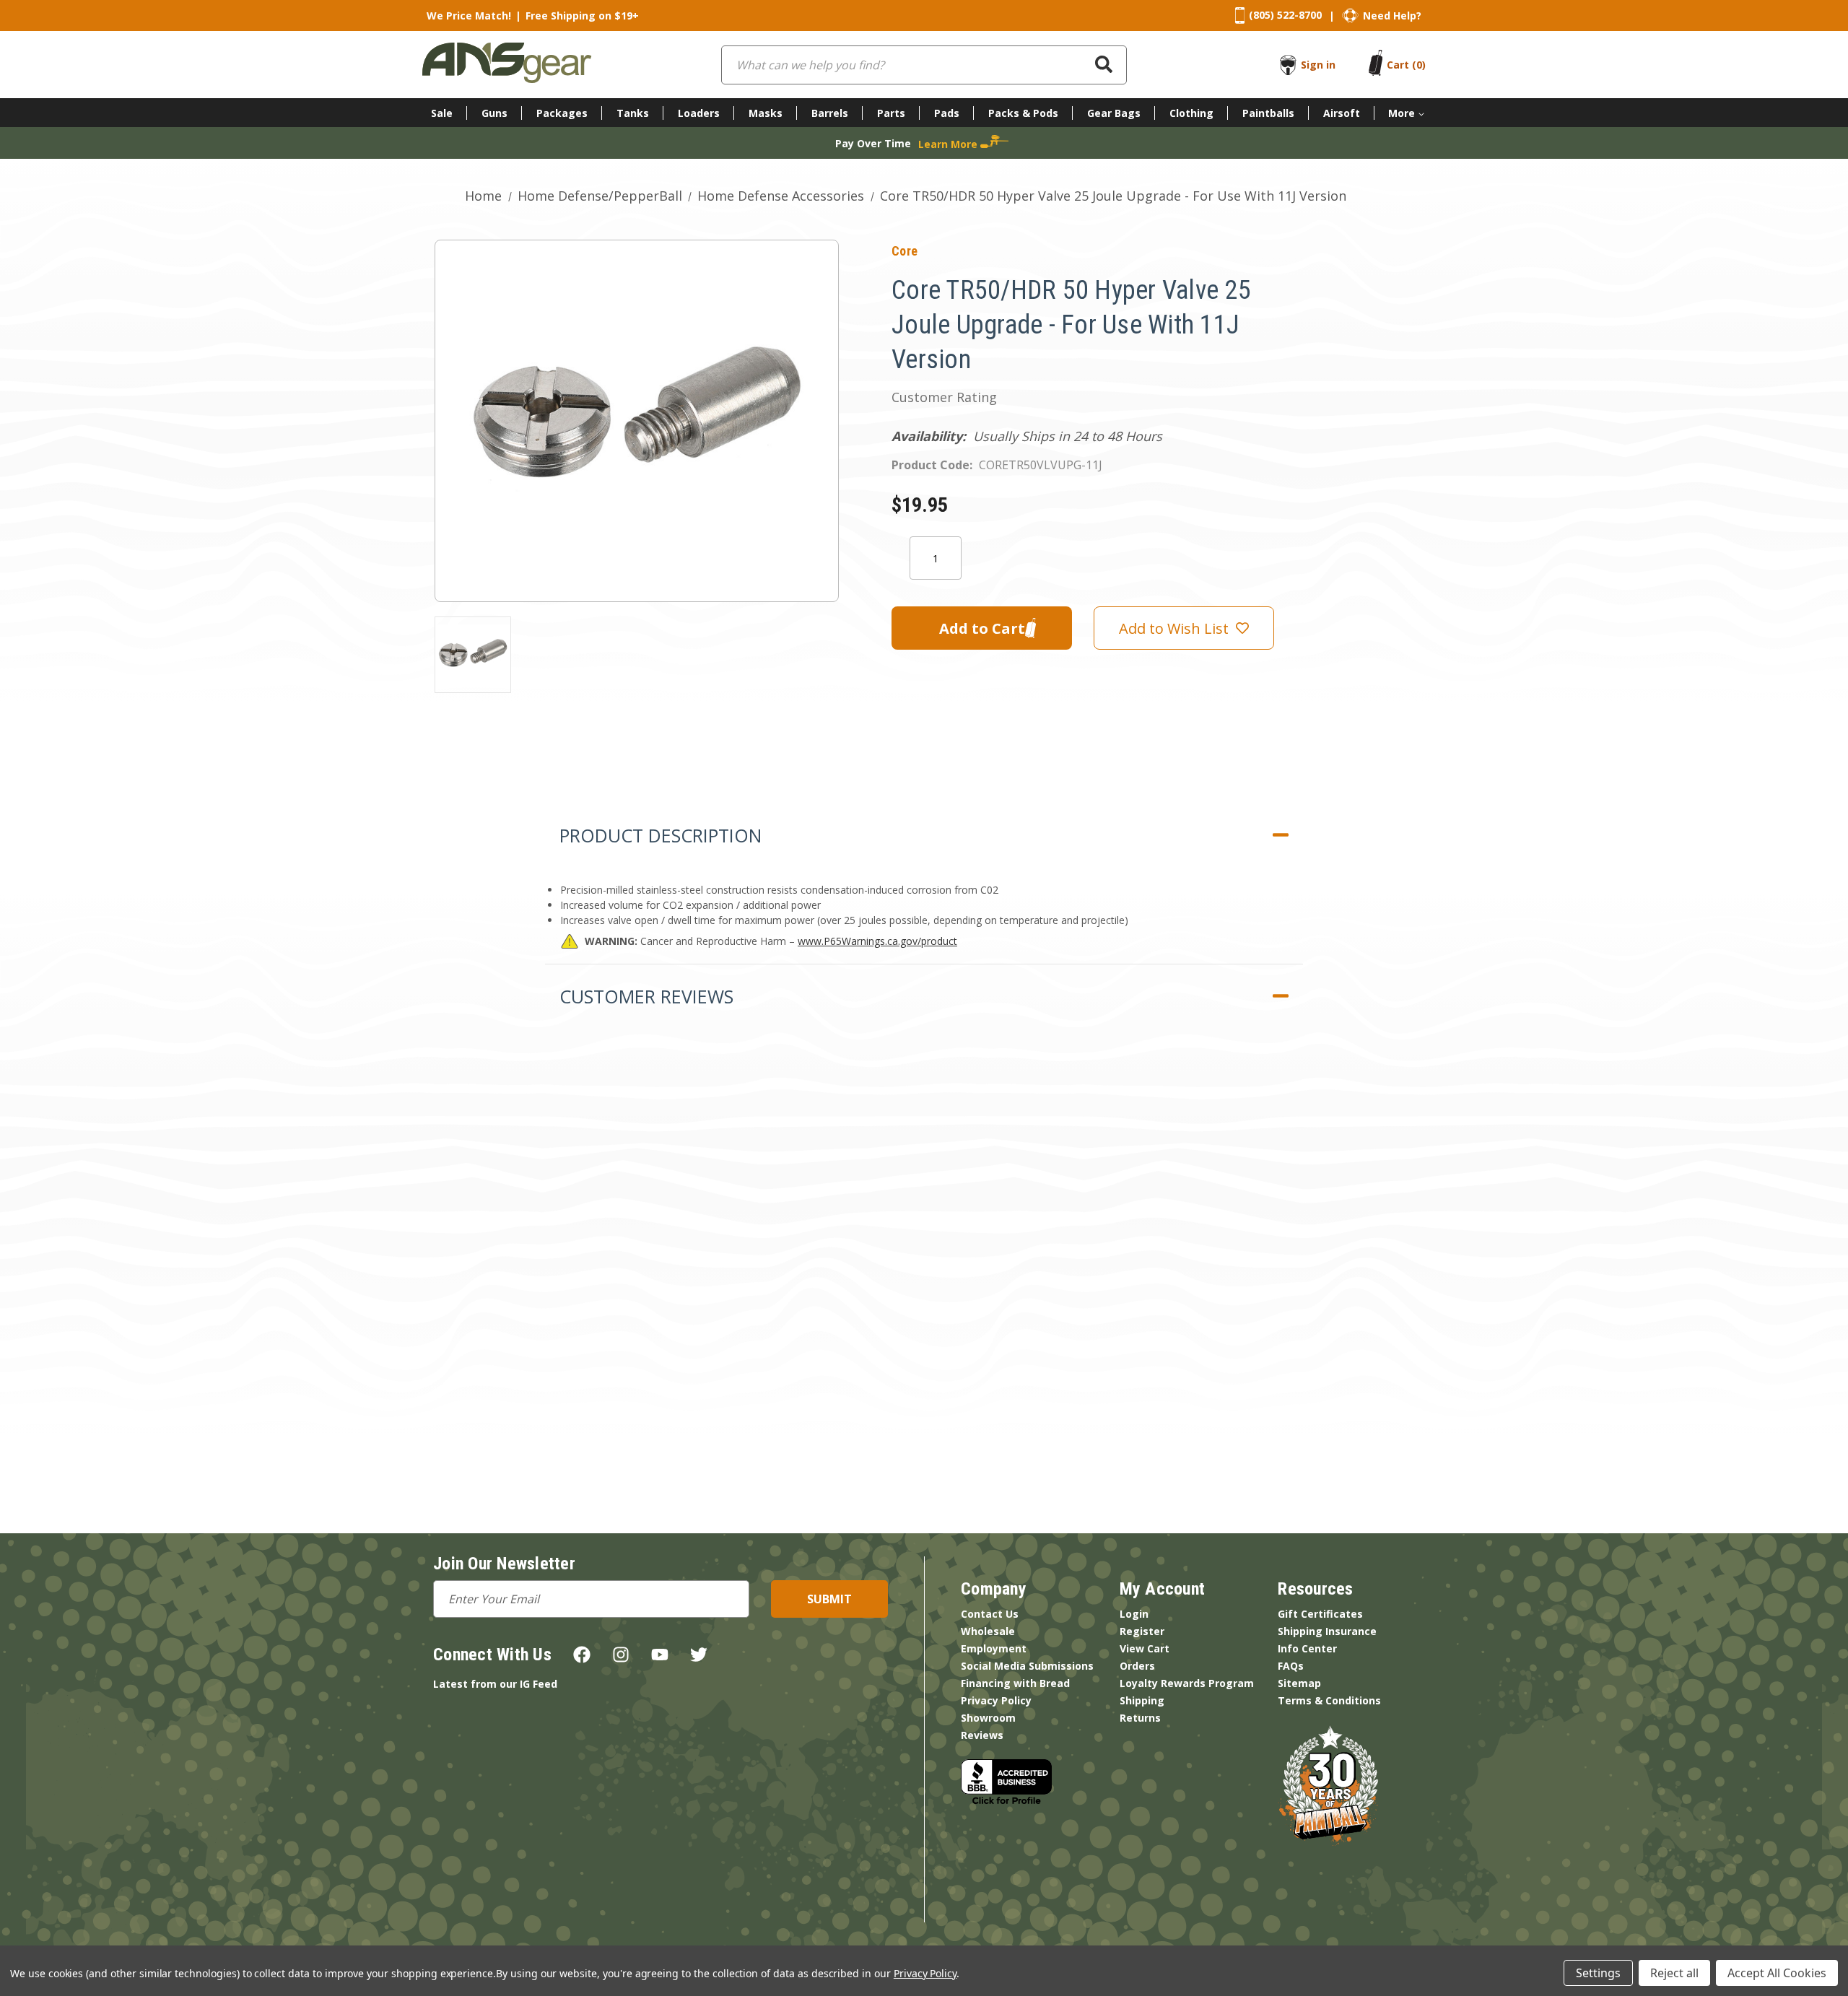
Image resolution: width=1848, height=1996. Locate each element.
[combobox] (924, 65)
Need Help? (1392, 16)
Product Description (661, 835)
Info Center (1307, 1648)
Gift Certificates (1320, 1614)
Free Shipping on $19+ (582, 16)
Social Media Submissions (1027, 1666)
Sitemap (1299, 1683)
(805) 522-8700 (1285, 15)
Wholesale (988, 1631)
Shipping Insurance (1327, 1631)
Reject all (1674, 1973)
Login (1134, 1614)
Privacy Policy (996, 1700)
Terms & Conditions (1329, 1700)
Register (1142, 1631)
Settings (1598, 1973)
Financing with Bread (1015, 1683)
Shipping (1142, 1700)
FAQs (1291, 1666)
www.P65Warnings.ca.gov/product (877, 941)
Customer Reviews (646, 996)
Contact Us (990, 1614)
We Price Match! (469, 16)
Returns (1140, 1718)
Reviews (982, 1735)
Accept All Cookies (1777, 1973)
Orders (1137, 1666)
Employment (994, 1648)
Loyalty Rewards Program (1187, 1683)
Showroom (988, 1718)
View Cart (1145, 1648)
